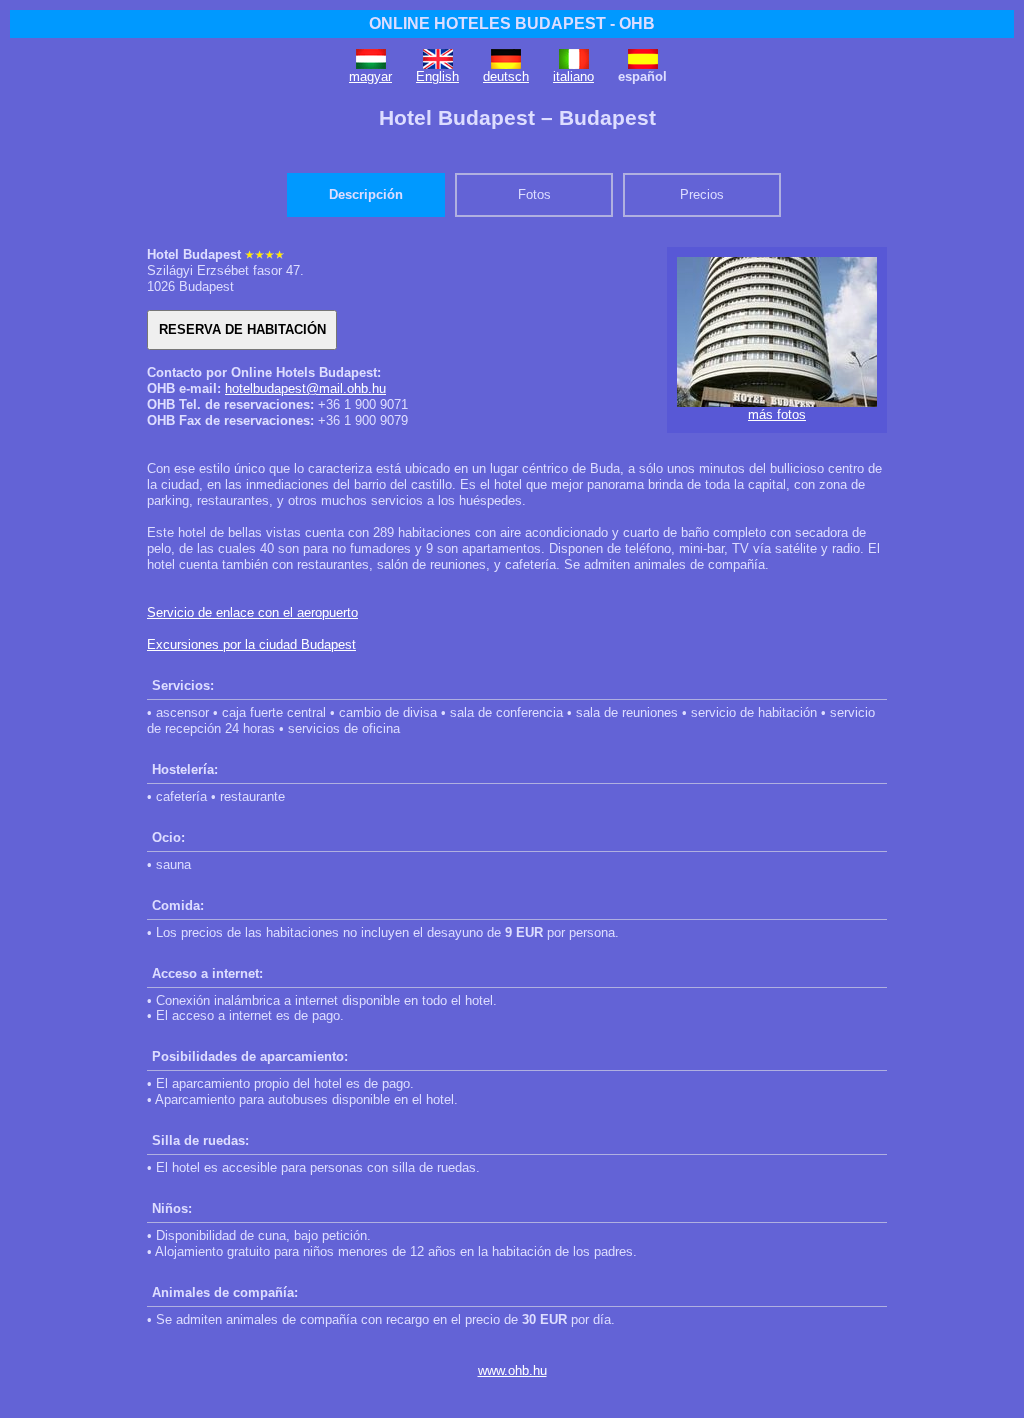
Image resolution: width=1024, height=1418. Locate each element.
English (437, 76)
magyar (370, 76)
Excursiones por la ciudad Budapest (251, 644)
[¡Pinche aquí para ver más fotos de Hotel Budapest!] (777, 402)
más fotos (777, 414)
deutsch (506, 76)
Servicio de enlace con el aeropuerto (252, 612)
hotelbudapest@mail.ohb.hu (305, 388)
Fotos (534, 194)
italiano (573, 76)
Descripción (366, 194)
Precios (702, 194)
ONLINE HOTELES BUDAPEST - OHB (512, 23)
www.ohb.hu (512, 1370)
